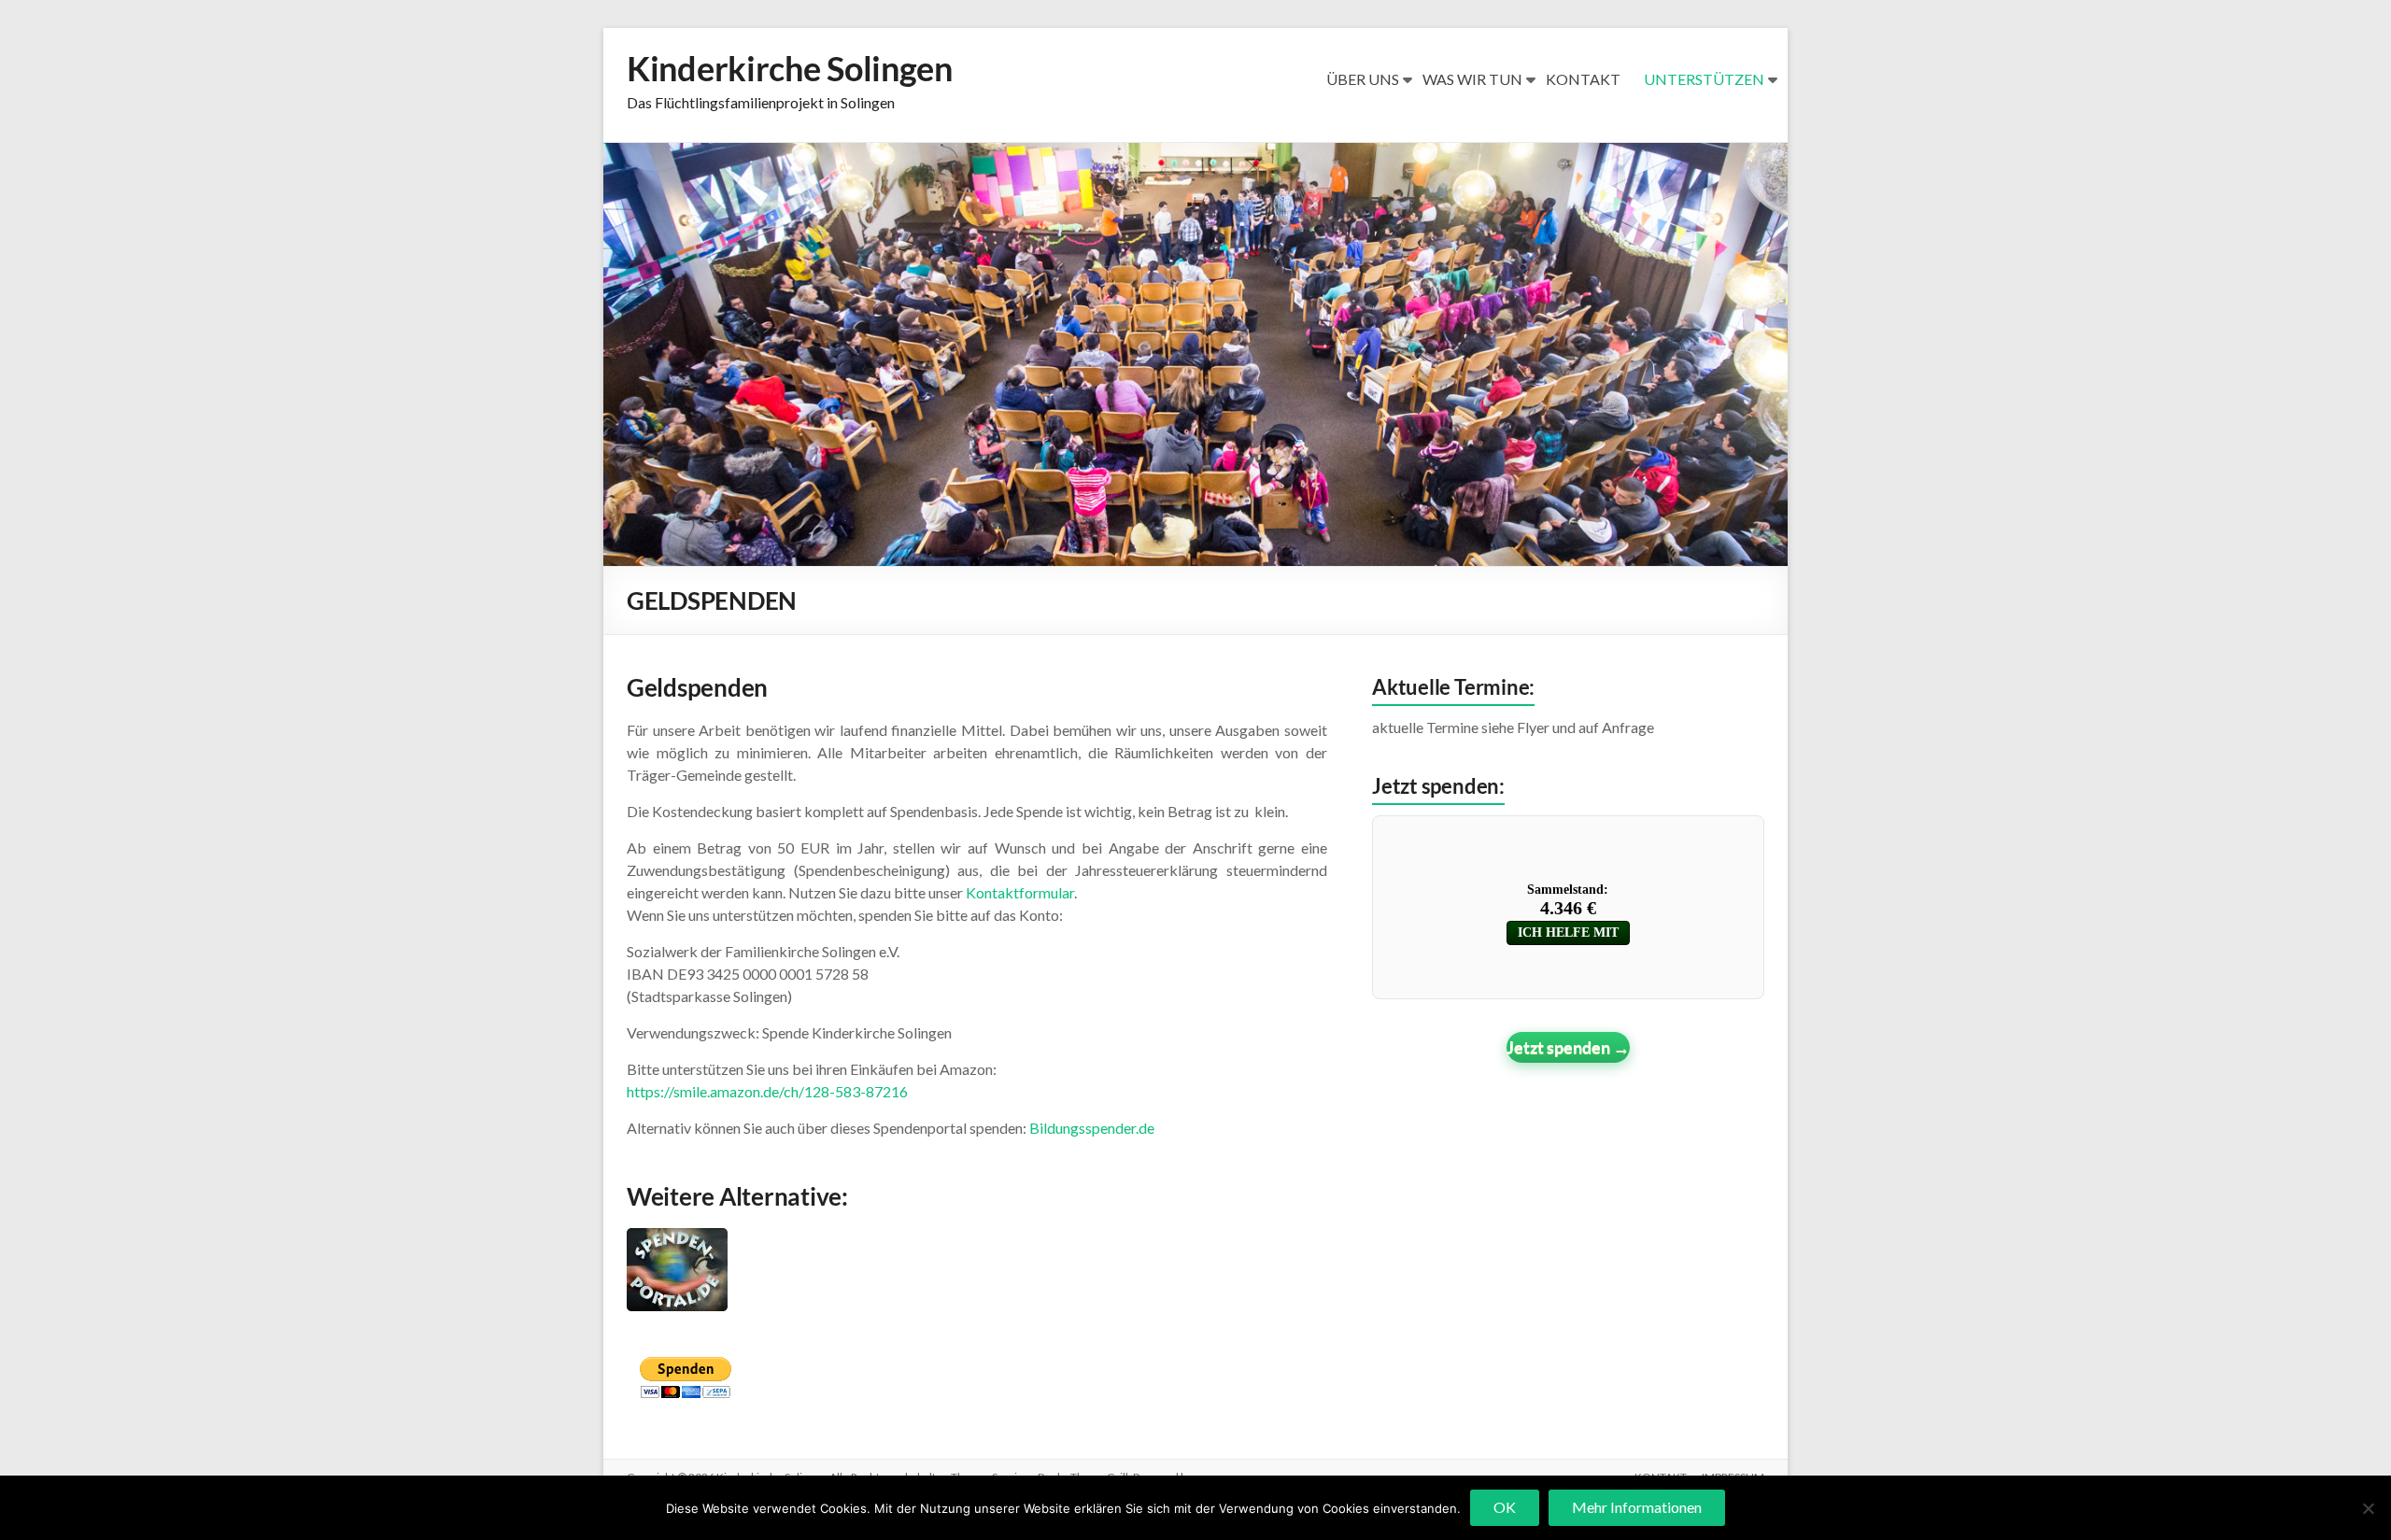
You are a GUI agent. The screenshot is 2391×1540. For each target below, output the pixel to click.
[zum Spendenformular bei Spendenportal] (677, 1242)
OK (1505, 1507)
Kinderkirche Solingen (790, 68)
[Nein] (2368, 1508)
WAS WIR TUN (1472, 79)
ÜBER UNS (1363, 79)
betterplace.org (1568, 1047)
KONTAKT (1583, 79)
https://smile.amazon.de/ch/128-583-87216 (767, 1091)
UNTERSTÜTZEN (1704, 79)
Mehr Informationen (1637, 1507)
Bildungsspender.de (1092, 1128)
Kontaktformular (1020, 892)
